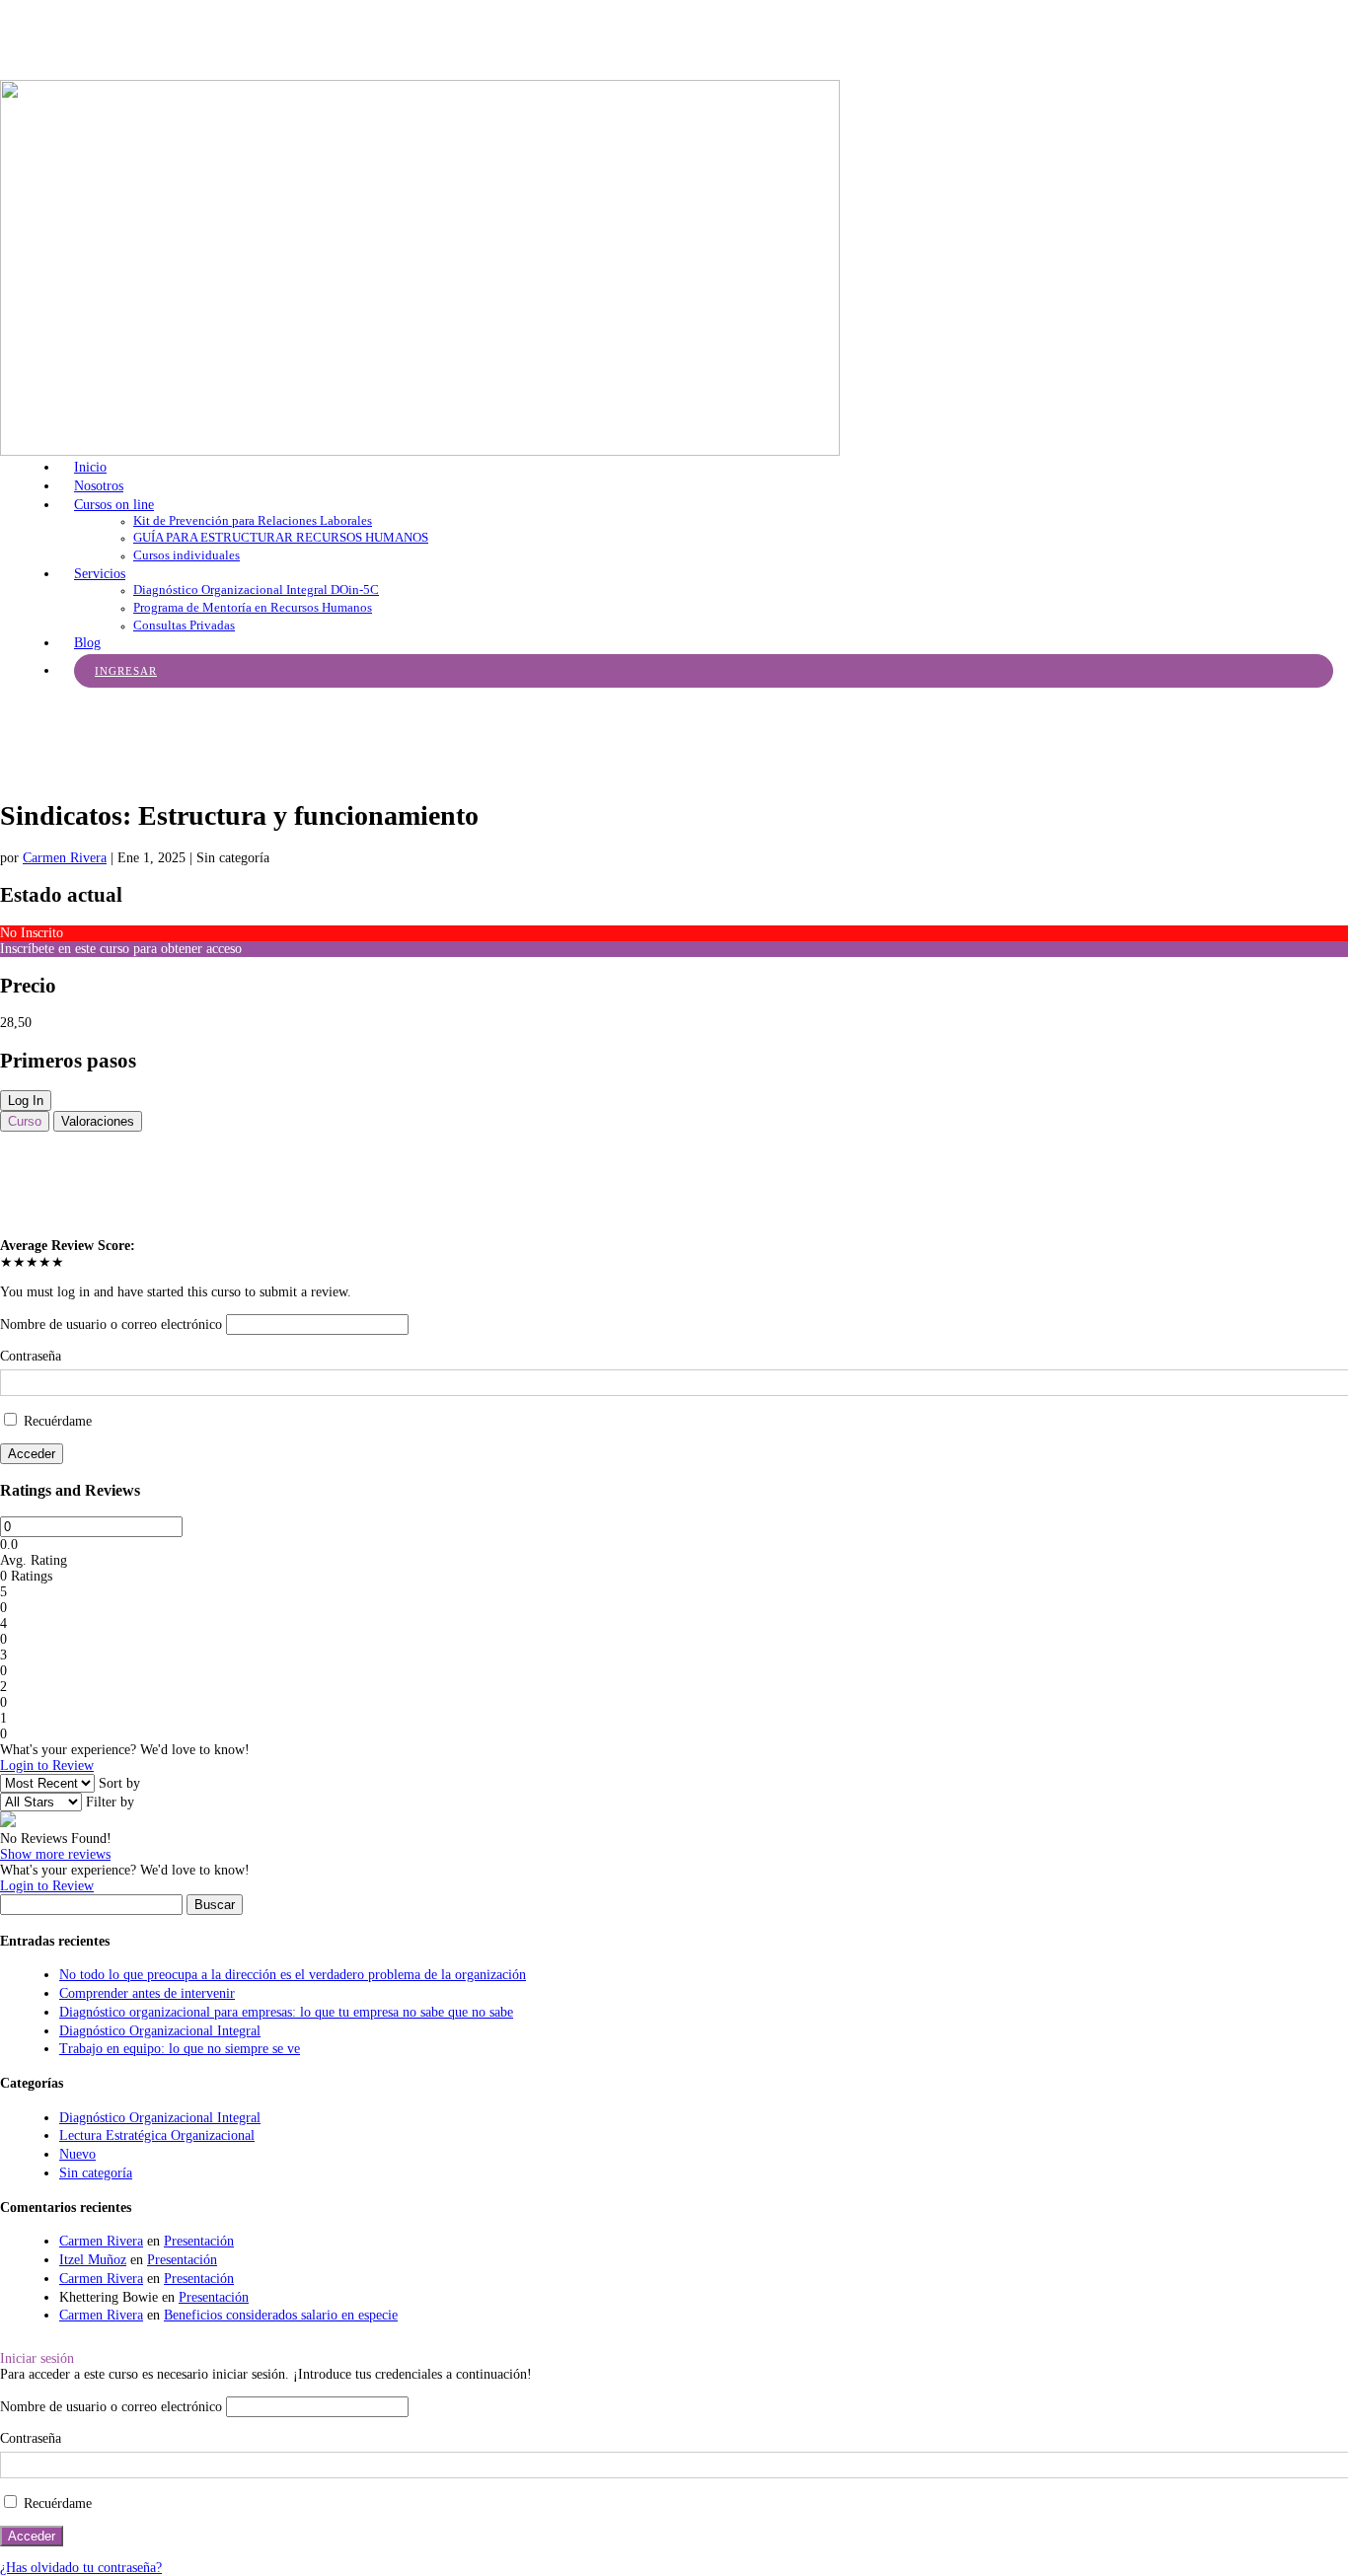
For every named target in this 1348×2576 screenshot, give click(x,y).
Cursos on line (114, 505)
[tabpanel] (674, 1185)
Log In (26, 1101)
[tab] (25, 1121)
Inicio (90, 467)
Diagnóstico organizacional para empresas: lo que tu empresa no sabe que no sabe (286, 2012)
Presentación (199, 2241)
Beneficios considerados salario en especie (281, 2315)
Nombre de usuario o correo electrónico (111, 1325)
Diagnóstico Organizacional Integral (160, 2031)
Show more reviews (55, 1854)
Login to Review (47, 1766)
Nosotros (99, 486)
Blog (87, 643)
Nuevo (77, 2154)
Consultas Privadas (184, 625)
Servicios (100, 574)
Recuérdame (56, 1421)
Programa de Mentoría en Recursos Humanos (253, 607)
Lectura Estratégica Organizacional (157, 2135)
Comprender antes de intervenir (147, 1993)
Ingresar (126, 671)
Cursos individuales (187, 555)
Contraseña (31, 1356)
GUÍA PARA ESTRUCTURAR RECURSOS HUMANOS (281, 537)
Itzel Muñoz (93, 2260)
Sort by (119, 1783)
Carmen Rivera (65, 858)
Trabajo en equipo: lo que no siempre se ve (180, 2049)
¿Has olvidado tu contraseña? (81, 2568)
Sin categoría (96, 2173)
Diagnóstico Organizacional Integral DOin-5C (256, 589)
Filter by (110, 1802)
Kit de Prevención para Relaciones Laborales (253, 520)
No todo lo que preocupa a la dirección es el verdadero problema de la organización (293, 1975)
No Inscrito (32, 933)
